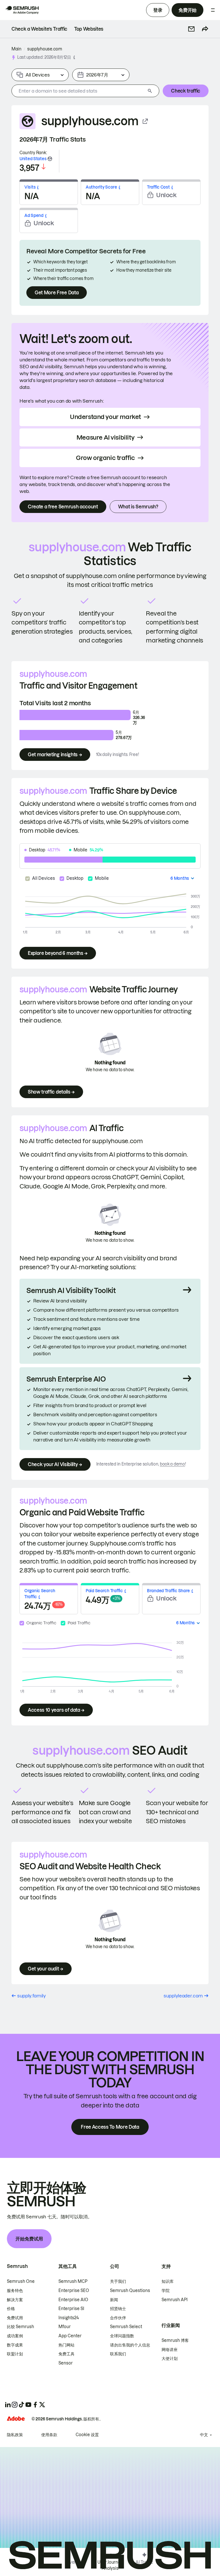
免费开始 (187, 10)
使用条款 (49, 2435)
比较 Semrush (20, 2327)
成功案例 (15, 2336)
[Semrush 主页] (22, 10)
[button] (191, 29)
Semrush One (21, 2281)
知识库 (168, 2281)
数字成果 (15, 2345)
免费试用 (15, 2318)
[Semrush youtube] (28, 2405)
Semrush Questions (130, 2291)
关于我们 (118, 2281)
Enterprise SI (71, 2309)
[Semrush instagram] (15, 2405)
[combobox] (78, 91)
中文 (204, 2435)
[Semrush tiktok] (21, 2405)
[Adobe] (16, 2419)
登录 (158, 10)
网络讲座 (170, 2350)
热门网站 (66, 2345)
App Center (70, 2336)
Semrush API (175, 2300)
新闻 (114, 2300)
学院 (166, 2291)
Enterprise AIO (73, 2300)
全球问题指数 (122, 2336)
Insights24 (69, 2318)
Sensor (66, 2363)
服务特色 (15, 2291)
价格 (11, 2309)
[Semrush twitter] (42, 2405)
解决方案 (15, 2300)
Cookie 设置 (87, 2435)
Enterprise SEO (74, 2291)
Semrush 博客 (175, 2340)
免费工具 (66, 2354)
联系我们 (118, 2354)
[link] (39, 29)
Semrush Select (126, 2327)
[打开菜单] (213, 10)
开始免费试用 (29, 2239)
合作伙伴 (118, 2318)
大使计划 (170, 2358)
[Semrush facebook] (35, 2405)
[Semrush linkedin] (8, 2405)
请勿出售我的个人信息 (130, 2345)
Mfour (65, 2327)
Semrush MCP (73, 2281)
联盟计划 (15, 2354)
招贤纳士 (118, 2309)
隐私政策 (15, 2435)
